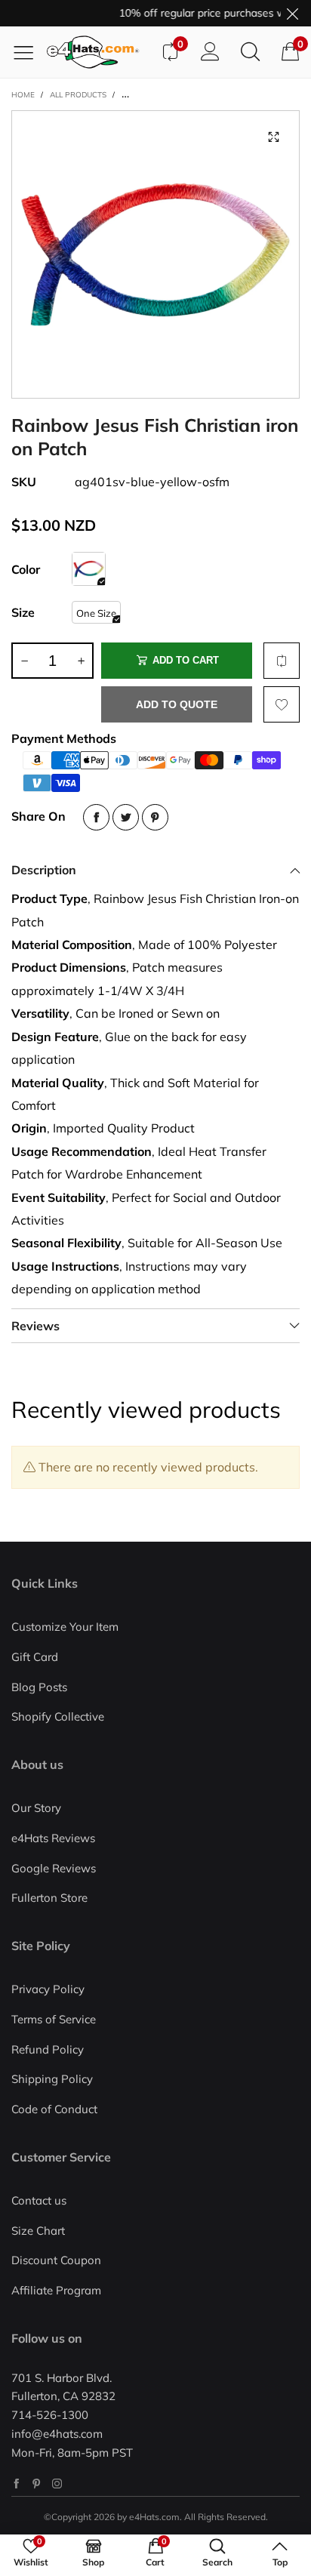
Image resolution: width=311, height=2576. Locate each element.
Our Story (36, 1808)
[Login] (210, 52)
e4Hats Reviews (53, 1838)
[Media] (273, 137)
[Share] (96, 817)
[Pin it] (155, 817)
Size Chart (38, 2231)
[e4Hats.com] (98, 52)
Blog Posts (39, 1687)
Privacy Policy (48, 1989)
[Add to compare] (282, 661)
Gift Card (35, 1657)
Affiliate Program (56, 2290)
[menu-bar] (29, 52)
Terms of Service (54, 2019)
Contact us (39, 2200)
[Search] (250, 52)
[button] (24, 661)
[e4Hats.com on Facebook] (16, 2484)
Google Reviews (54, 1868)
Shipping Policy (52, 2079)
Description (44, 870)
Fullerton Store (49, 1898)
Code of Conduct (54, 2109)
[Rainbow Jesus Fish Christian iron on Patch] (155, 254)
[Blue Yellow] (89, 569)
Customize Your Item (65, 1627)
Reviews (35, 1326)
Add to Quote (177, 704)
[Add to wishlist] (282, 704)
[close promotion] (292, 13)
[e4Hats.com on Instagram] (57, 2484)
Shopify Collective (58, 1716)
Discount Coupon (56, 2260)
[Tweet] (126, 817)
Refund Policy (48, 2049)
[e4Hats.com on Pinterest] (37, 2484)
